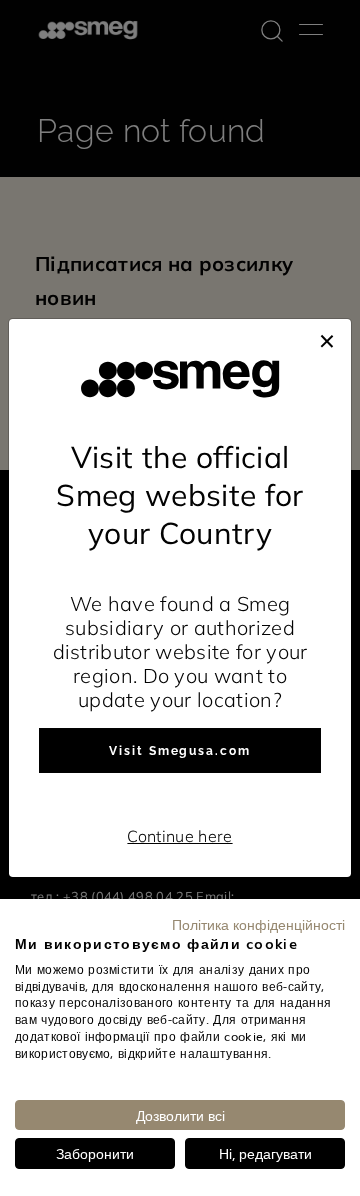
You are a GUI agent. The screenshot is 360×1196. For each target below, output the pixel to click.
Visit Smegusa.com (180, 751)
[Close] (327, 339)
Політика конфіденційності (258, 924)
